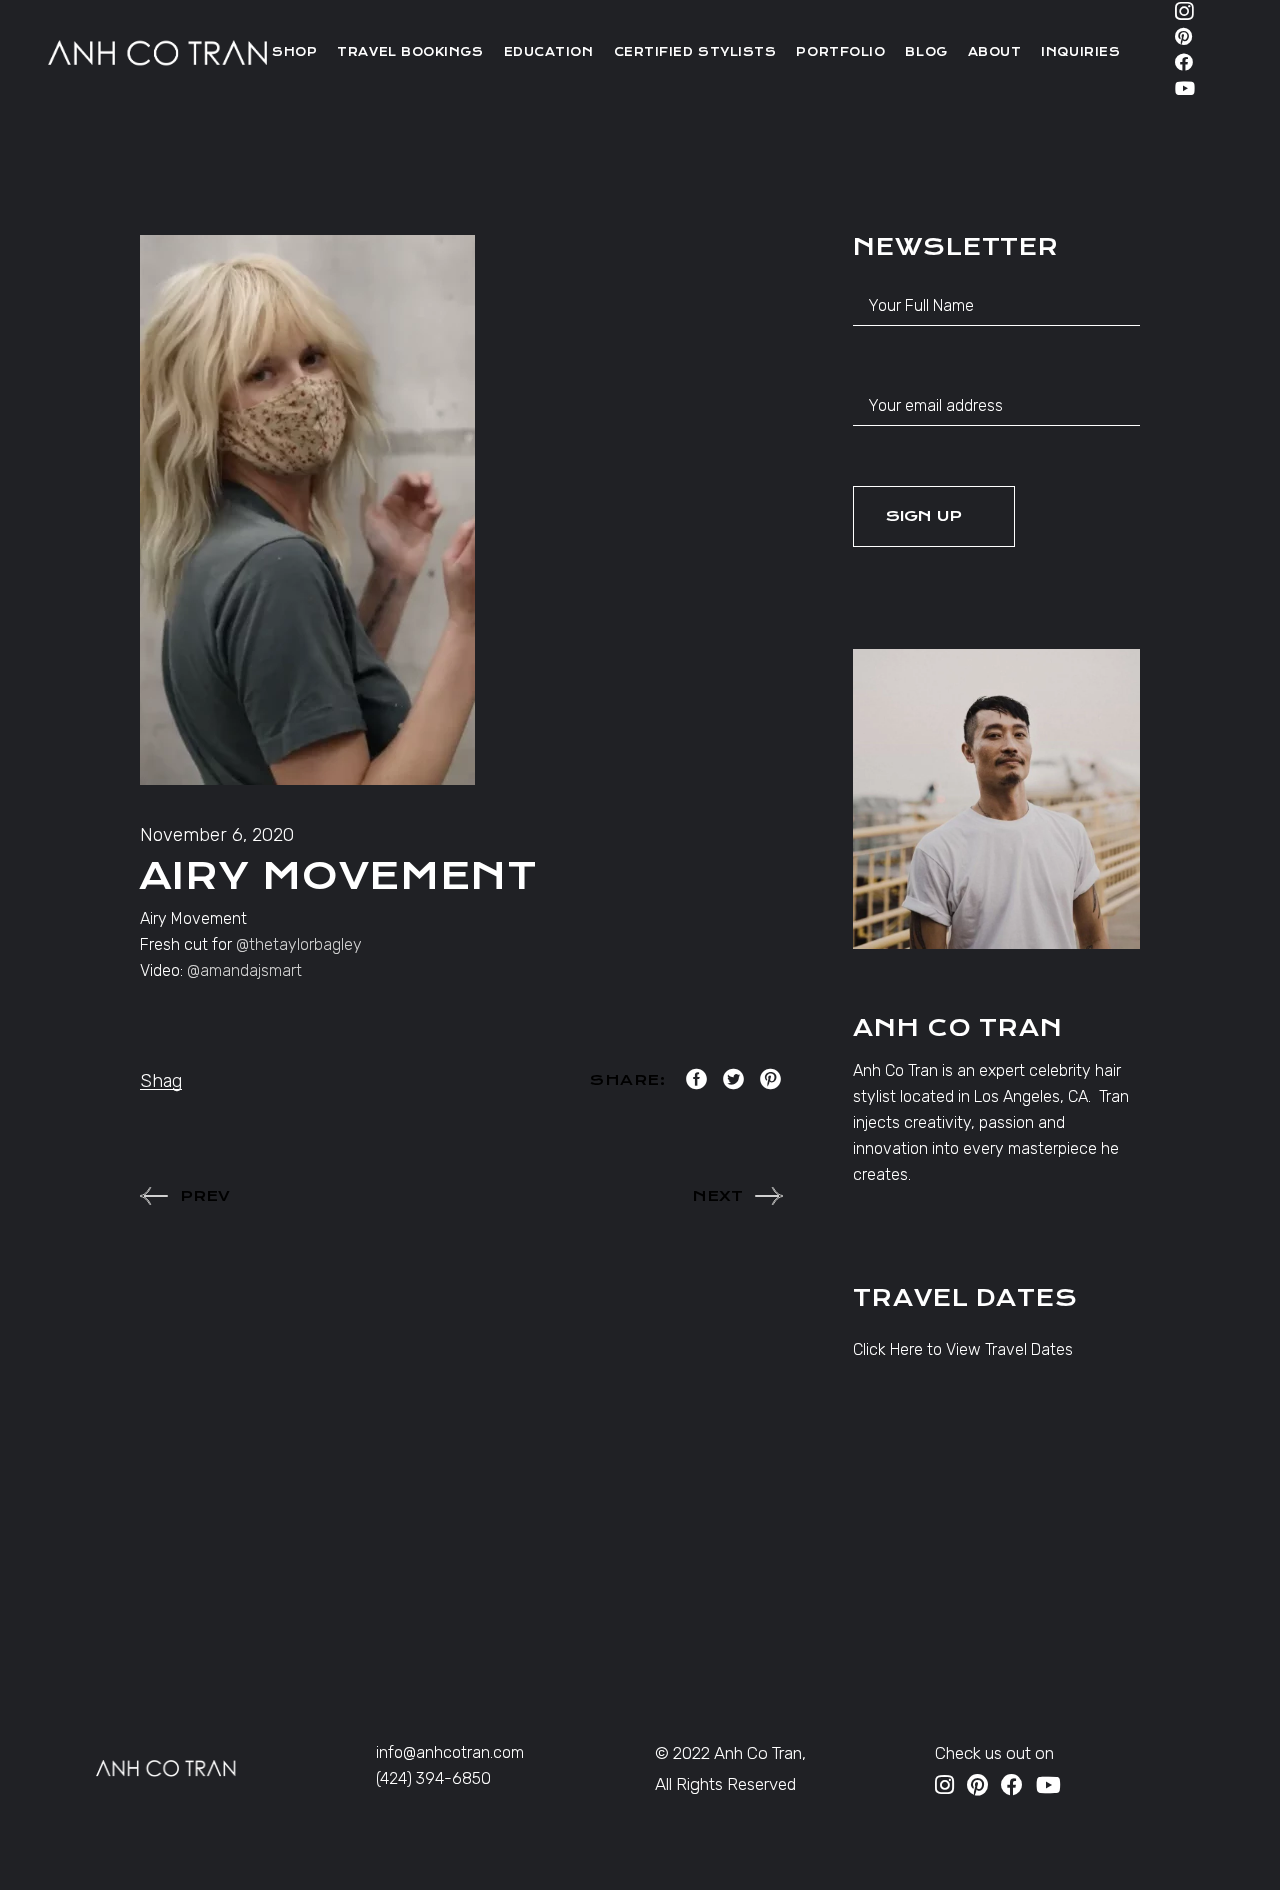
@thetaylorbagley (299, 944)
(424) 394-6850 (433, 1778)
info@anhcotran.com (450, 1752)
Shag (161, 1081)
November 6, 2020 (217, 835)
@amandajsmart (244, 970)
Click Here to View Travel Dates (963, 1349)
